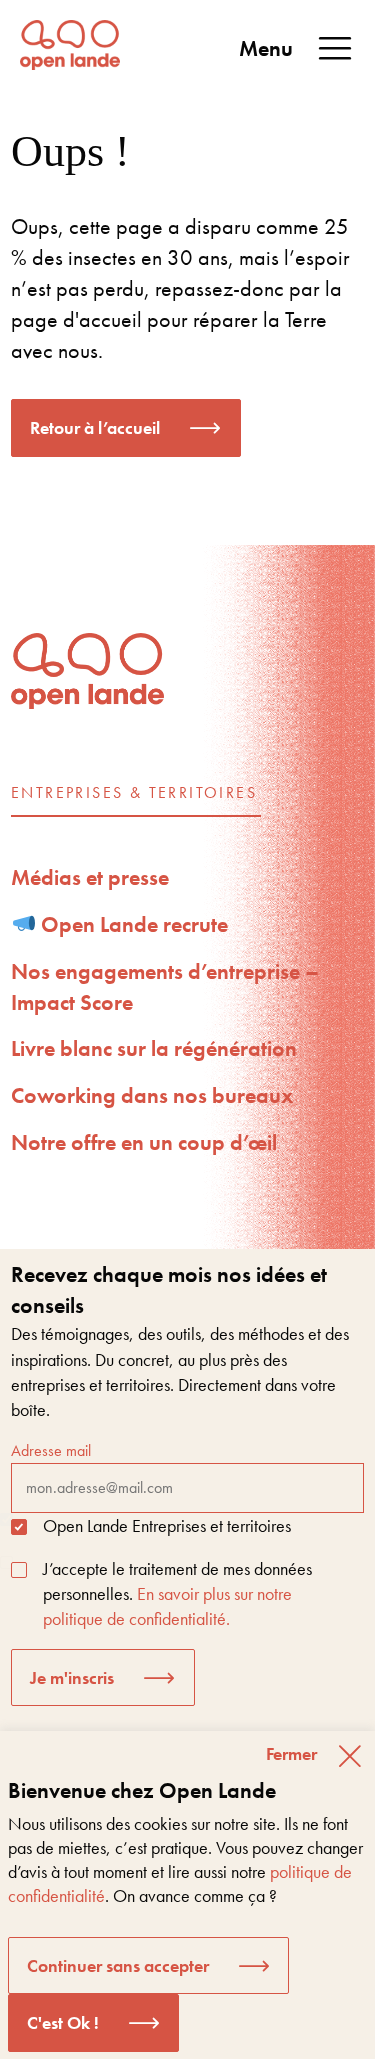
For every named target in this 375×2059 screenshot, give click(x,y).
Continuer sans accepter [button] (118, 1965)
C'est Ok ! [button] (63, 2022)
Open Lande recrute (132, 924)
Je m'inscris (72, 1677)
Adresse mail (51, 1450)
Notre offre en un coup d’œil (144, 1142)
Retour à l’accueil (95, 427)
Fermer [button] (291, 1753)
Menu (266, 48)
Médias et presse (90, 877)
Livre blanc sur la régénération (154, 1048)
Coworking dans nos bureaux (152, 1095)
